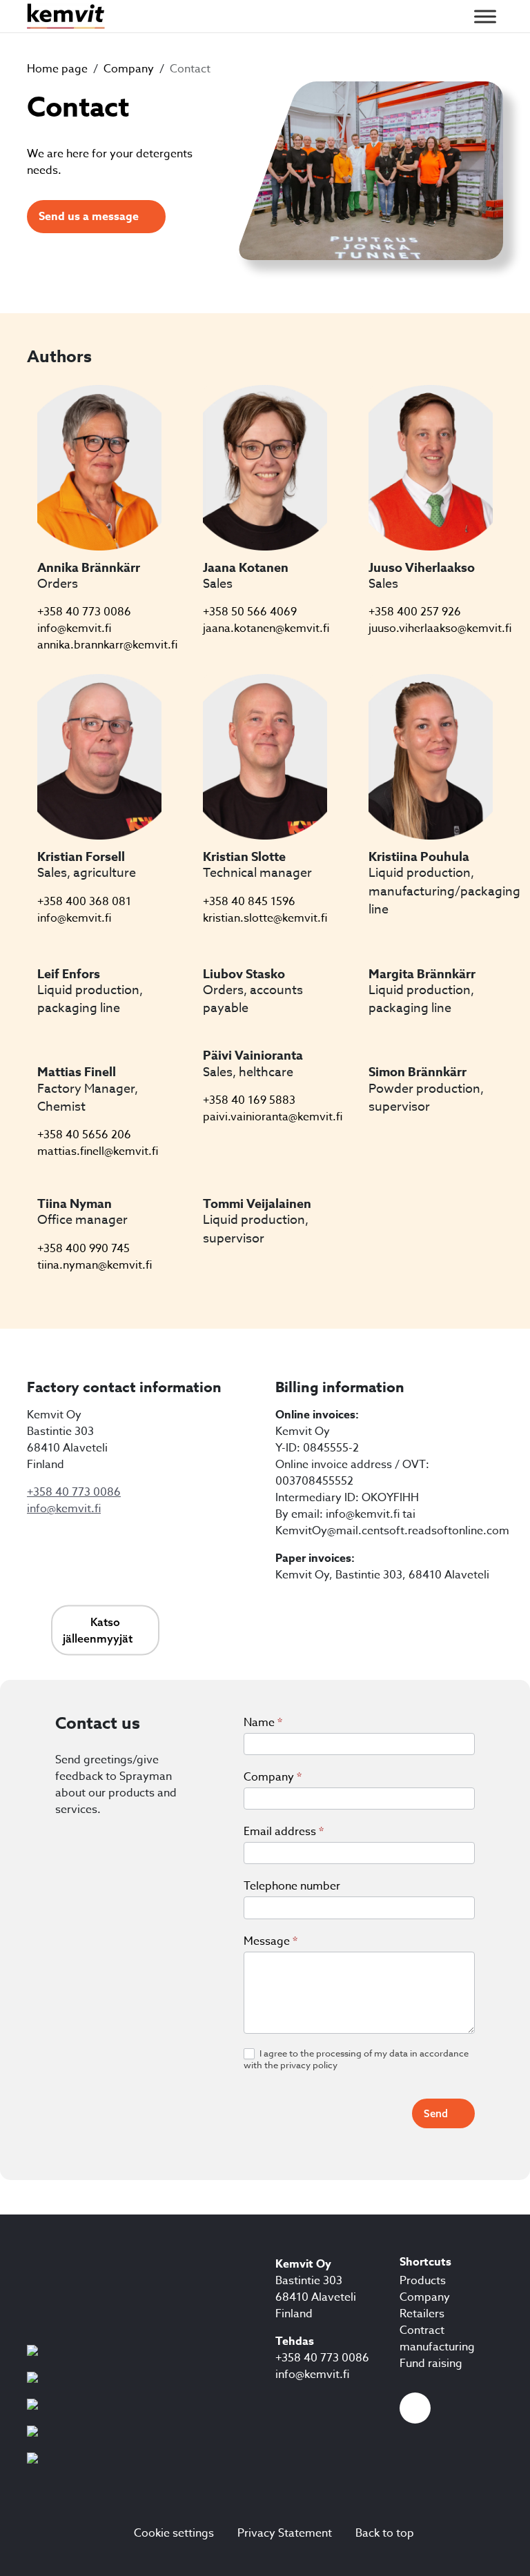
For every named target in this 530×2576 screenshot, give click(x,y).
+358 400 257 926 (415, 612)
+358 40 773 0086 (84, 612)
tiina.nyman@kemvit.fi (95, 1265)
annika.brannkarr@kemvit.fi (107, 645)
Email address (284, 1832)
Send (436, 2113)
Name (263, 1723)
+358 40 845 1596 (249, 902)
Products (423, 2281)
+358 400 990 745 (84, 1249)
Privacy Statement (285, 2533)
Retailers (422, 2314)
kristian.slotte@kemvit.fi (265, 918)
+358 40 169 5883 (249, 1100)
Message (271, 1941)
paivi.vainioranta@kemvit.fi (273, 1117)
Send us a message (89, 217)
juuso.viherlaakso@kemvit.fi (440, 628)
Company (273, 1777)
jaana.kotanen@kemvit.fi (266, 628)
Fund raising (431, 2364)
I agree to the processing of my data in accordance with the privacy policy (356, 2060)
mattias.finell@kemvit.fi (98, 1151)
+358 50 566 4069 (250, 612)
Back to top (385, 2533)
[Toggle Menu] (485, 16)
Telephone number (292, 1886)
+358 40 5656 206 (84, 1135)
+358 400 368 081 (84, 902)
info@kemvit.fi (74, 628)
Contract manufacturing (437, 2339)
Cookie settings (174, 2533)
